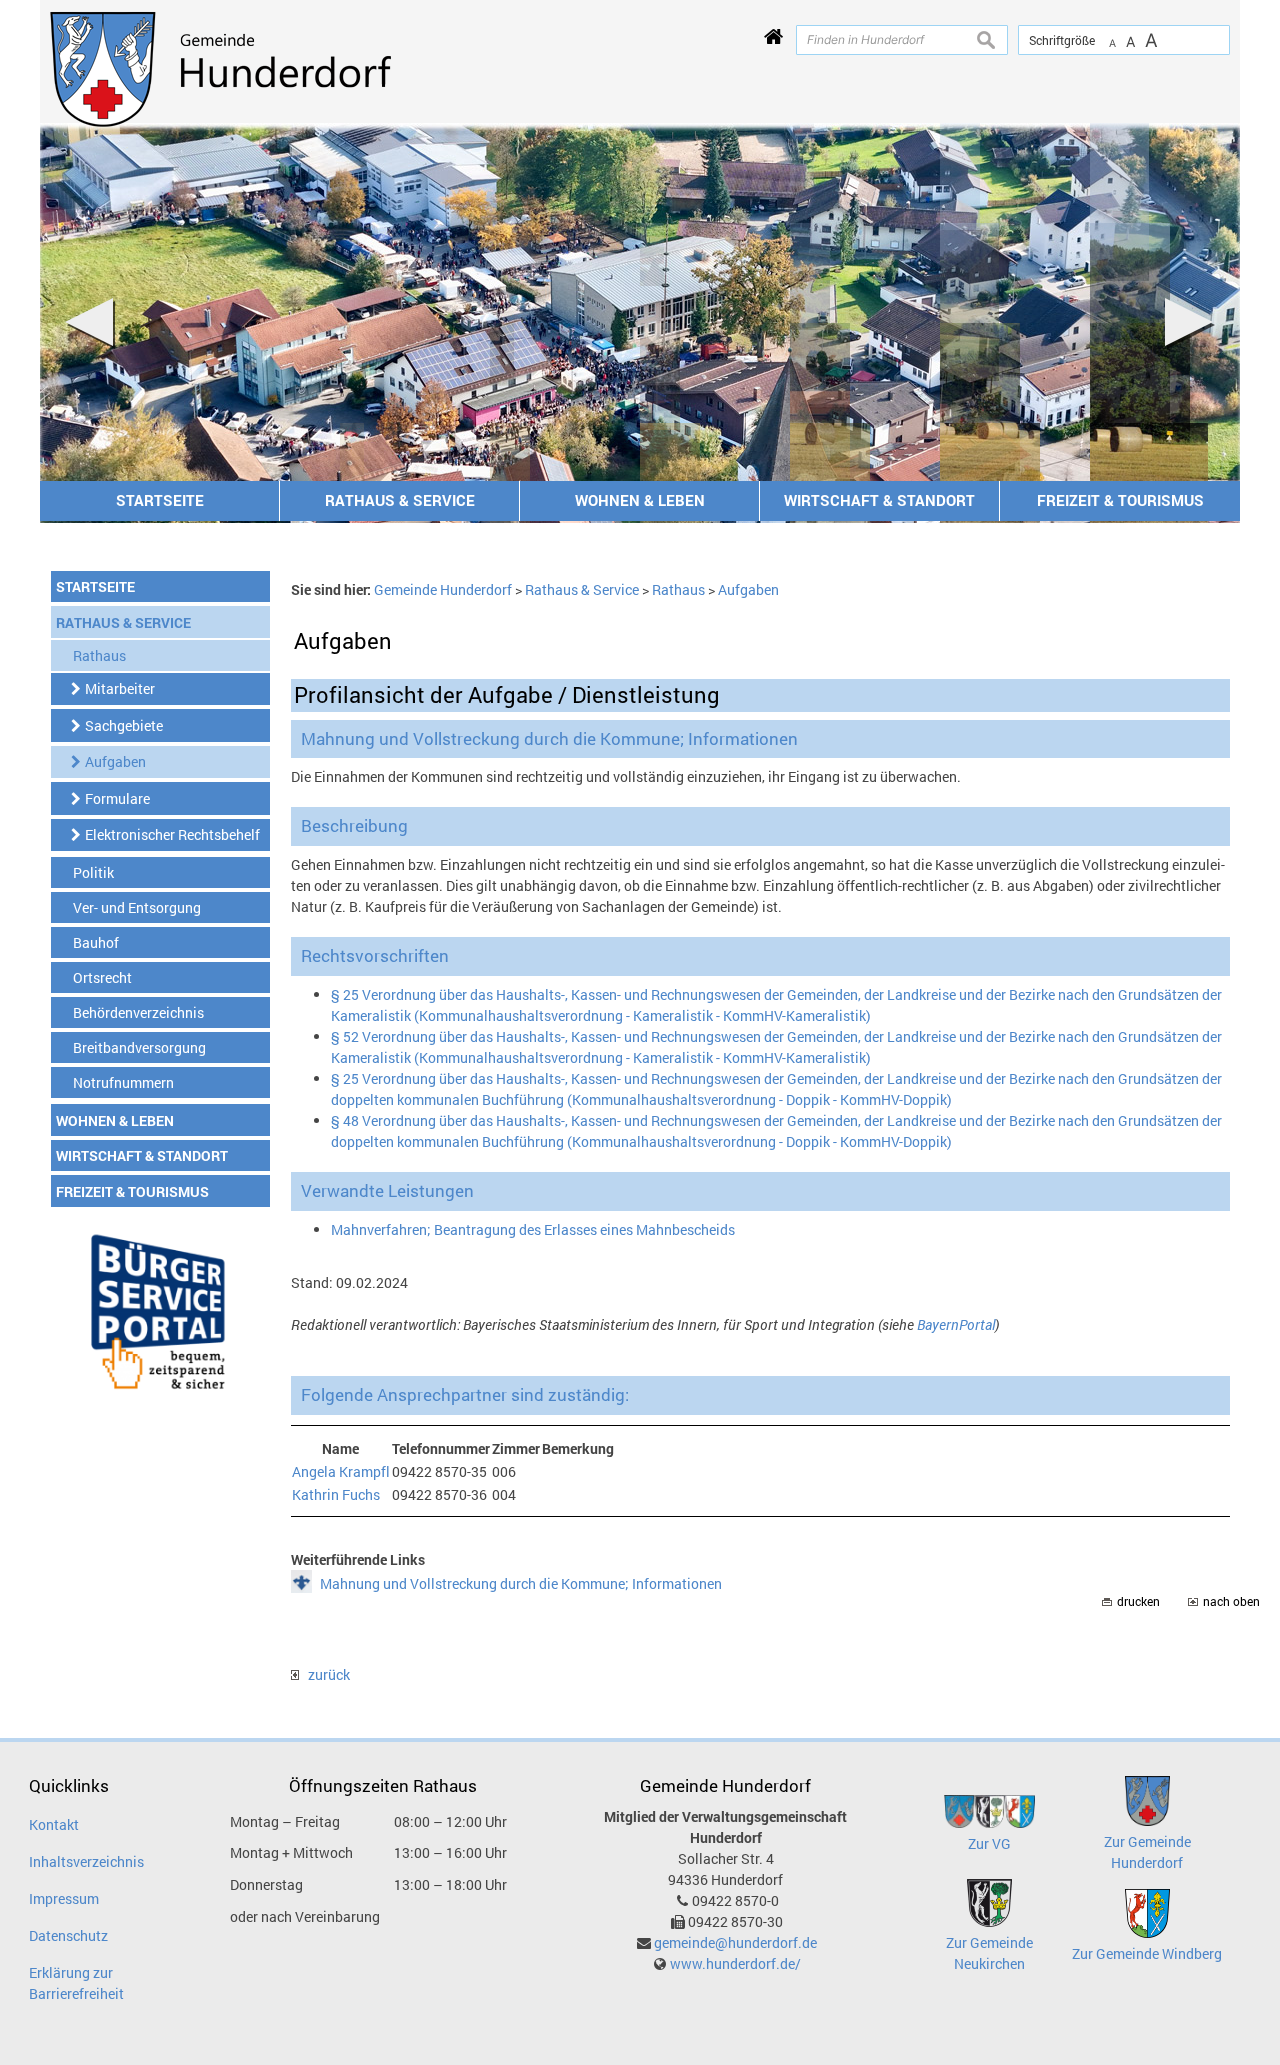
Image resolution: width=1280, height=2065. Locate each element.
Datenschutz (68, 1935)
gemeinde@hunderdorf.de (735, 1942)
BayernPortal (956, 1324)
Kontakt (54, 1824)
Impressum (64, 1898)
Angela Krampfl (341, 1471)
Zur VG (989, 1843)
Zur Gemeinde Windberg (1147, 1953)
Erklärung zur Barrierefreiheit (76, 1983)
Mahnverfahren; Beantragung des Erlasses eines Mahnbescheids (533, 1229)
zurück (324, 1674)
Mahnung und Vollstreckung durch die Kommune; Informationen (521, 1583)
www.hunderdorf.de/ (735, 1963)
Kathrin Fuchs (336, 1494)
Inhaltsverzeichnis (86, 1861)
